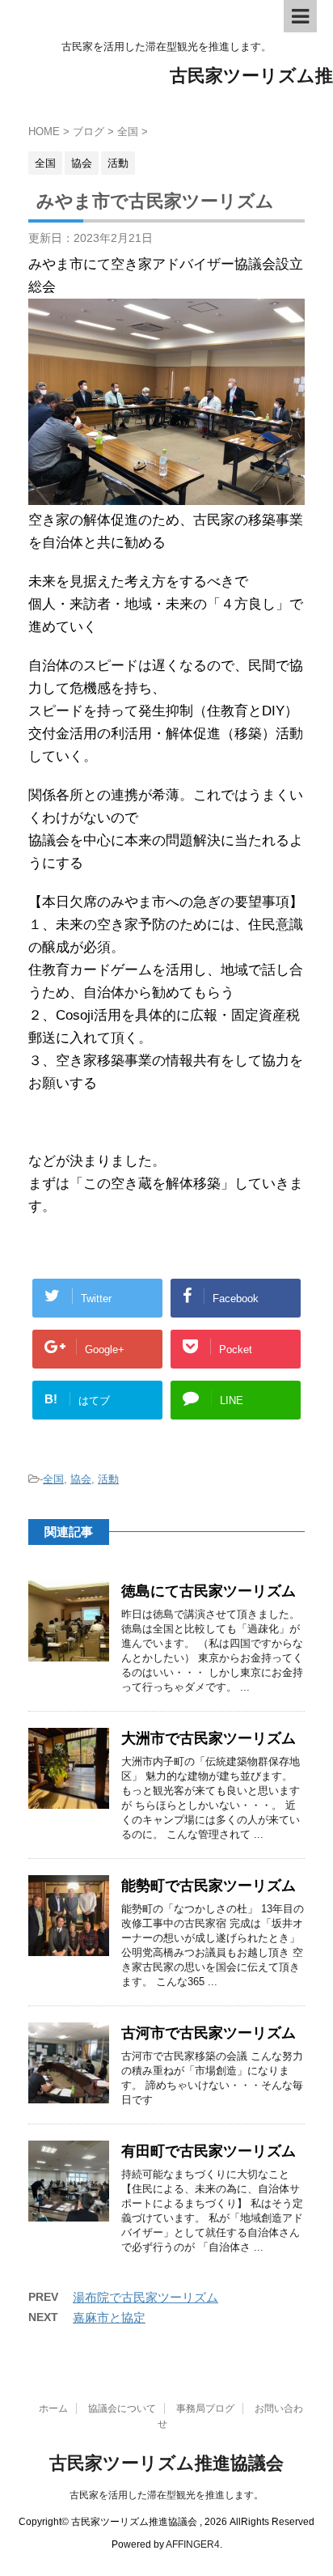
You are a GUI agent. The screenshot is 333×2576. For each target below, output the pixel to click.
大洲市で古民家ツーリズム (209, 1738)
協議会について (122, 2408)
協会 (81, 1479)
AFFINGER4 (193, 2544)
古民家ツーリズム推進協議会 (166, 2463)
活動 (108, 1479)
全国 (53, 1479)
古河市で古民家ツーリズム (209, 2033)
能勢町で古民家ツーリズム (209, 1886)
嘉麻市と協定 (109, 2317)
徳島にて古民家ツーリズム (209, 1591)
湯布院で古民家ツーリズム (145, 2297)
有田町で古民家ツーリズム (209, 2151)
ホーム (53, 2408)
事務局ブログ (205, 2408)
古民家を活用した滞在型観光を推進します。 (166, 2495)
